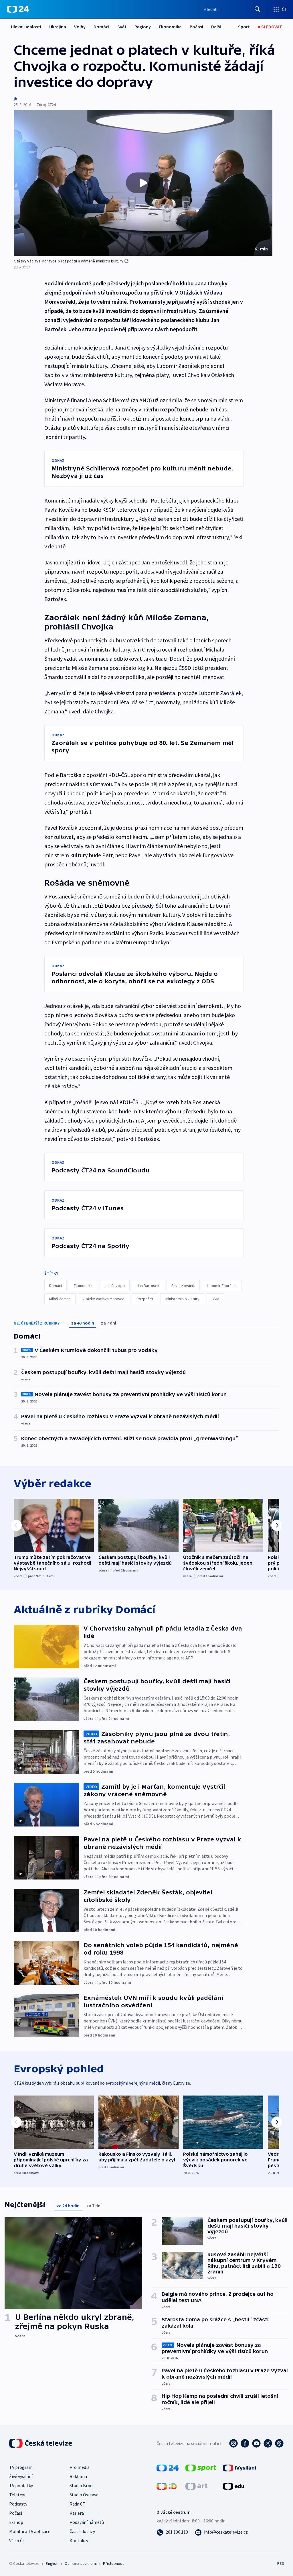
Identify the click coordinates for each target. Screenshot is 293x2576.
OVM (215, 1299)
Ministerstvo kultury (182, 1299)
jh (15, 99)
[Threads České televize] (279, 2443)
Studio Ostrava (84, 2495)
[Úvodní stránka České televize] (41, 2443)
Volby (80, 27)
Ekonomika (170, 27)
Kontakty (79, 2540)
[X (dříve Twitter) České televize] (268, 2443)
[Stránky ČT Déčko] (167, 2486)
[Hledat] (258, 9)
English (52, 2563)
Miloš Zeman (60, 1299)
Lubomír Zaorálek (222, 1286)
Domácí (101, 27)
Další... (218, 27)
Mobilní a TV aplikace (30, 2531)
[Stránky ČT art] (196, 2486)
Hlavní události (26, 27)
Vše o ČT (17, 2540)
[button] (143, 183)
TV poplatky (21, 2485)
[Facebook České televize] (245, 2443)
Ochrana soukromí (81, 2563)
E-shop (16, 2522)
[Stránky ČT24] (168, 2467)
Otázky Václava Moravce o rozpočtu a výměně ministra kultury (69, 261)
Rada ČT (78, 2504)
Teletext (18, 2495)
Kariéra (77, 2513)
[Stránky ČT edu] (233, 2486)
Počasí (196, 27)
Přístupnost (113, 2563)
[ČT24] (18, 9)
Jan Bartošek (148, 1286)
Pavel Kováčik (183, 1286)
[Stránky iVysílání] (240, 2467)
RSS (281, 2563)
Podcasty (18, 2504)
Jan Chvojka (115, 1286)
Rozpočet (145, 1299)
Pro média (80, 2467)
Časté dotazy (82, 2531)
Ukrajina (58, 27)
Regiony (143, 27)
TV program (21, 2467)
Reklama (78, 2476)
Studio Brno (81, 2485)
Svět (122, 27)
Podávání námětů (87, 2522)
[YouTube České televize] (256, 2443)
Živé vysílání (21, 2476)
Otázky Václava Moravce (104, 1299)
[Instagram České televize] (233, 2443)
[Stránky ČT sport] (201, 2467)
